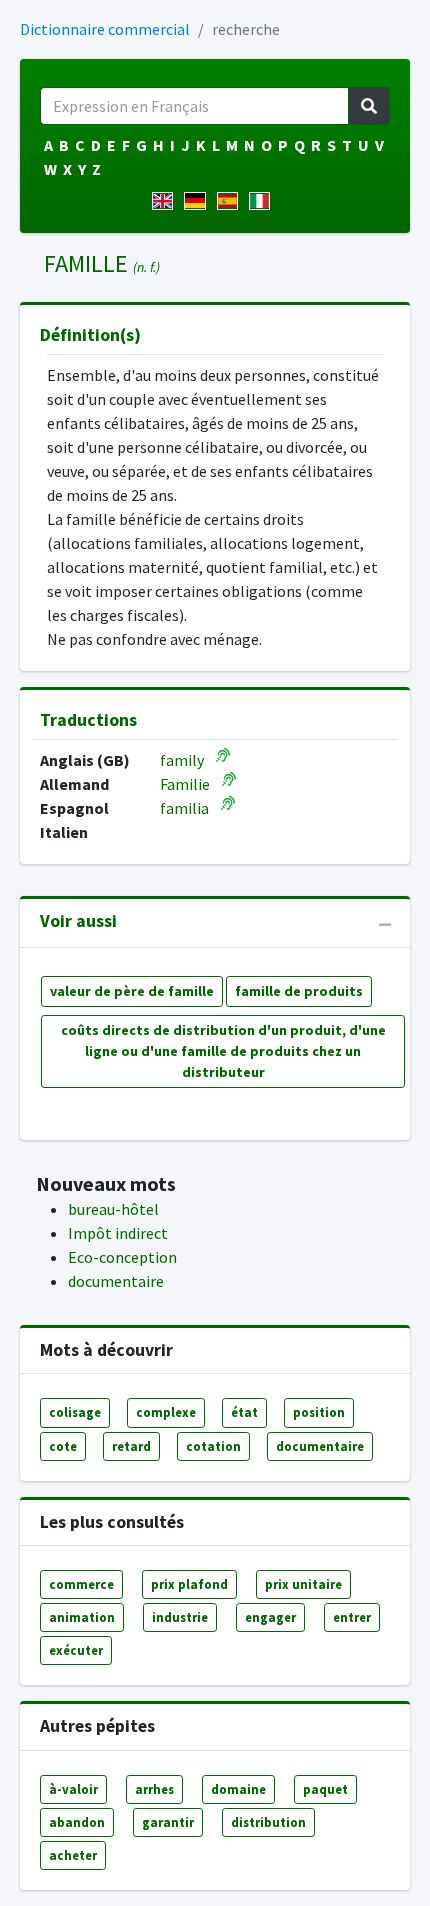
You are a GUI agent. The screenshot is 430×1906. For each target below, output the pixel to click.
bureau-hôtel (113, 1209)
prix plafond (189, 1584)
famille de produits (299, 991)
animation (82, 1617)
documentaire (116, 1281)
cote (63, 1446)
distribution (268, 1822)
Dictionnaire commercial (105, 29)
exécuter (76, 1650)
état (244, 1412)
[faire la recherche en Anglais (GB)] (166, 201)
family (182, 760)
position (319, 1412)
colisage (75, 1412)
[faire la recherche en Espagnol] (231, 201)
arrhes (154, 1789)
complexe (166, 1412)
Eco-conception (122, 1257)
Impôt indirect (118, 1233)
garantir (168, 1822)
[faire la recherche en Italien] (263, 201)
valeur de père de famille (132, 991)
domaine (238, 1789)
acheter (73, 1855)
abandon (77, 1822)
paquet (325, 1789)
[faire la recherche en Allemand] (198, 201)
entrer (352, 1617)
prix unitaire (303, 1584)
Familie (185, 784)
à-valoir (73, 1789)
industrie (180, 1617)
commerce (81, 1584)
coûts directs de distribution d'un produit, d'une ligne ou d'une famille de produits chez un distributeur (223, 1051)
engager (270, 1617)
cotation (213, 1446)
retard (131, 1446)
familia (184, 808)
